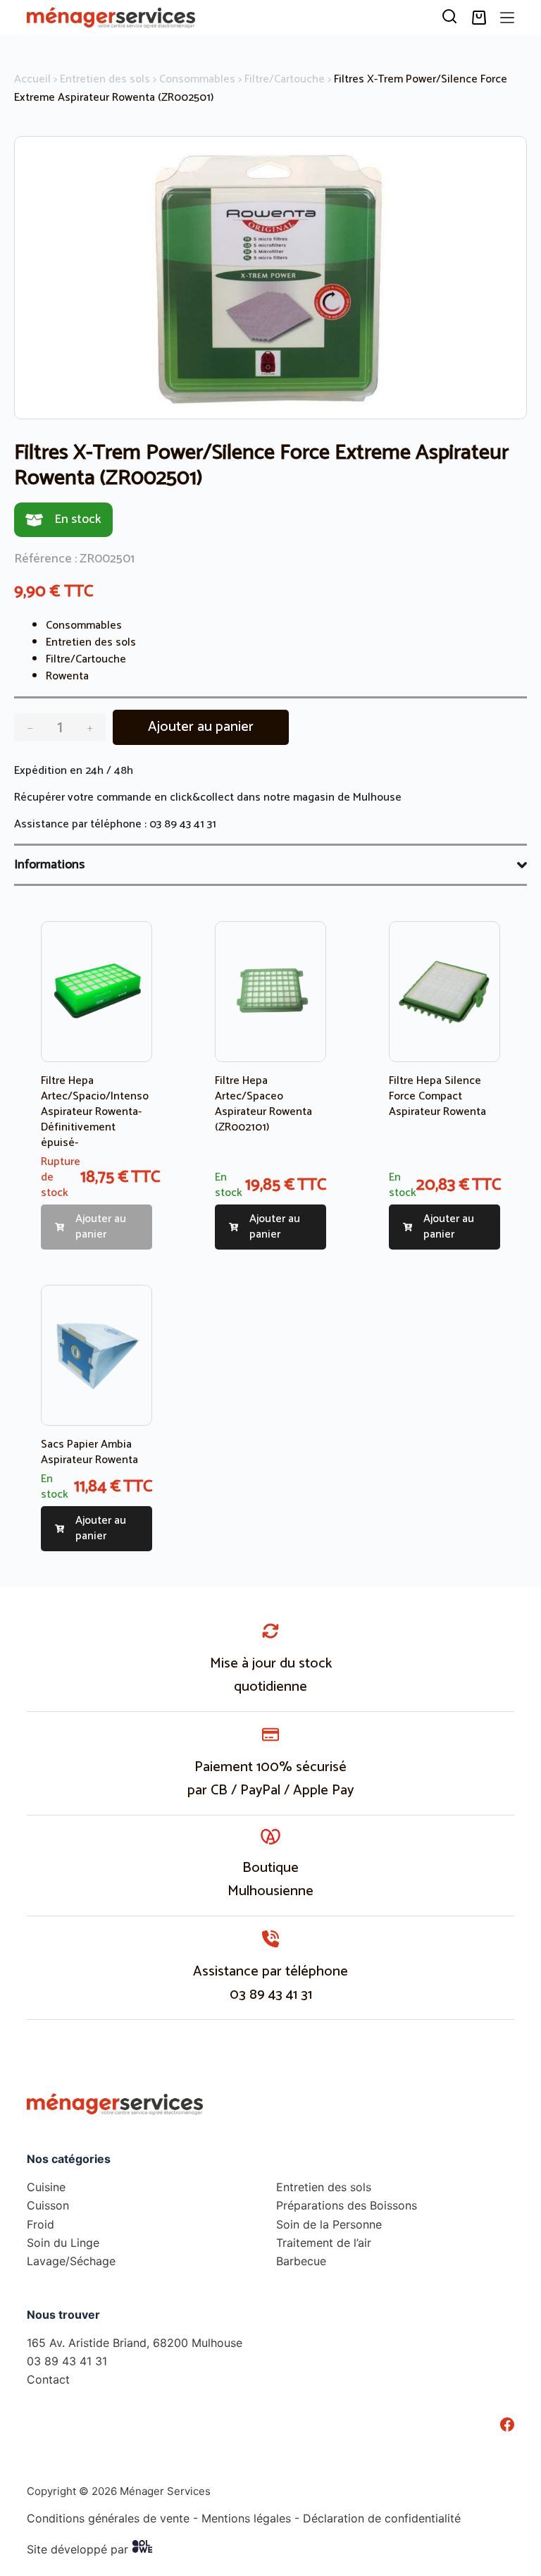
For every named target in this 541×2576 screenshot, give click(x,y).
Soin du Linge (63, 2243)
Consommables (197, 79)
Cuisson (48, 2205)
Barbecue (301, 2261)
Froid (41, 2224)
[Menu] (507, 18)
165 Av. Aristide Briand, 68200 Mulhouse (135, 2343)
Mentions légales (246, 2518)
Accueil (32, 79)
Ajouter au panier (201, 727)
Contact (48, 2379)
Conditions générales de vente (108, 2518)
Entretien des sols (105, 79)
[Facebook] (507, 2424)
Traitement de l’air (324, 2243)
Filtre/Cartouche (285, 79)
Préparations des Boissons (347, 2205)
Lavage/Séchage (71, 2261)
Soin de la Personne (329, 2224)
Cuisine (46, 2187)
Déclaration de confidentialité (382, 2518)
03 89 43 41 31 (183, 824)
